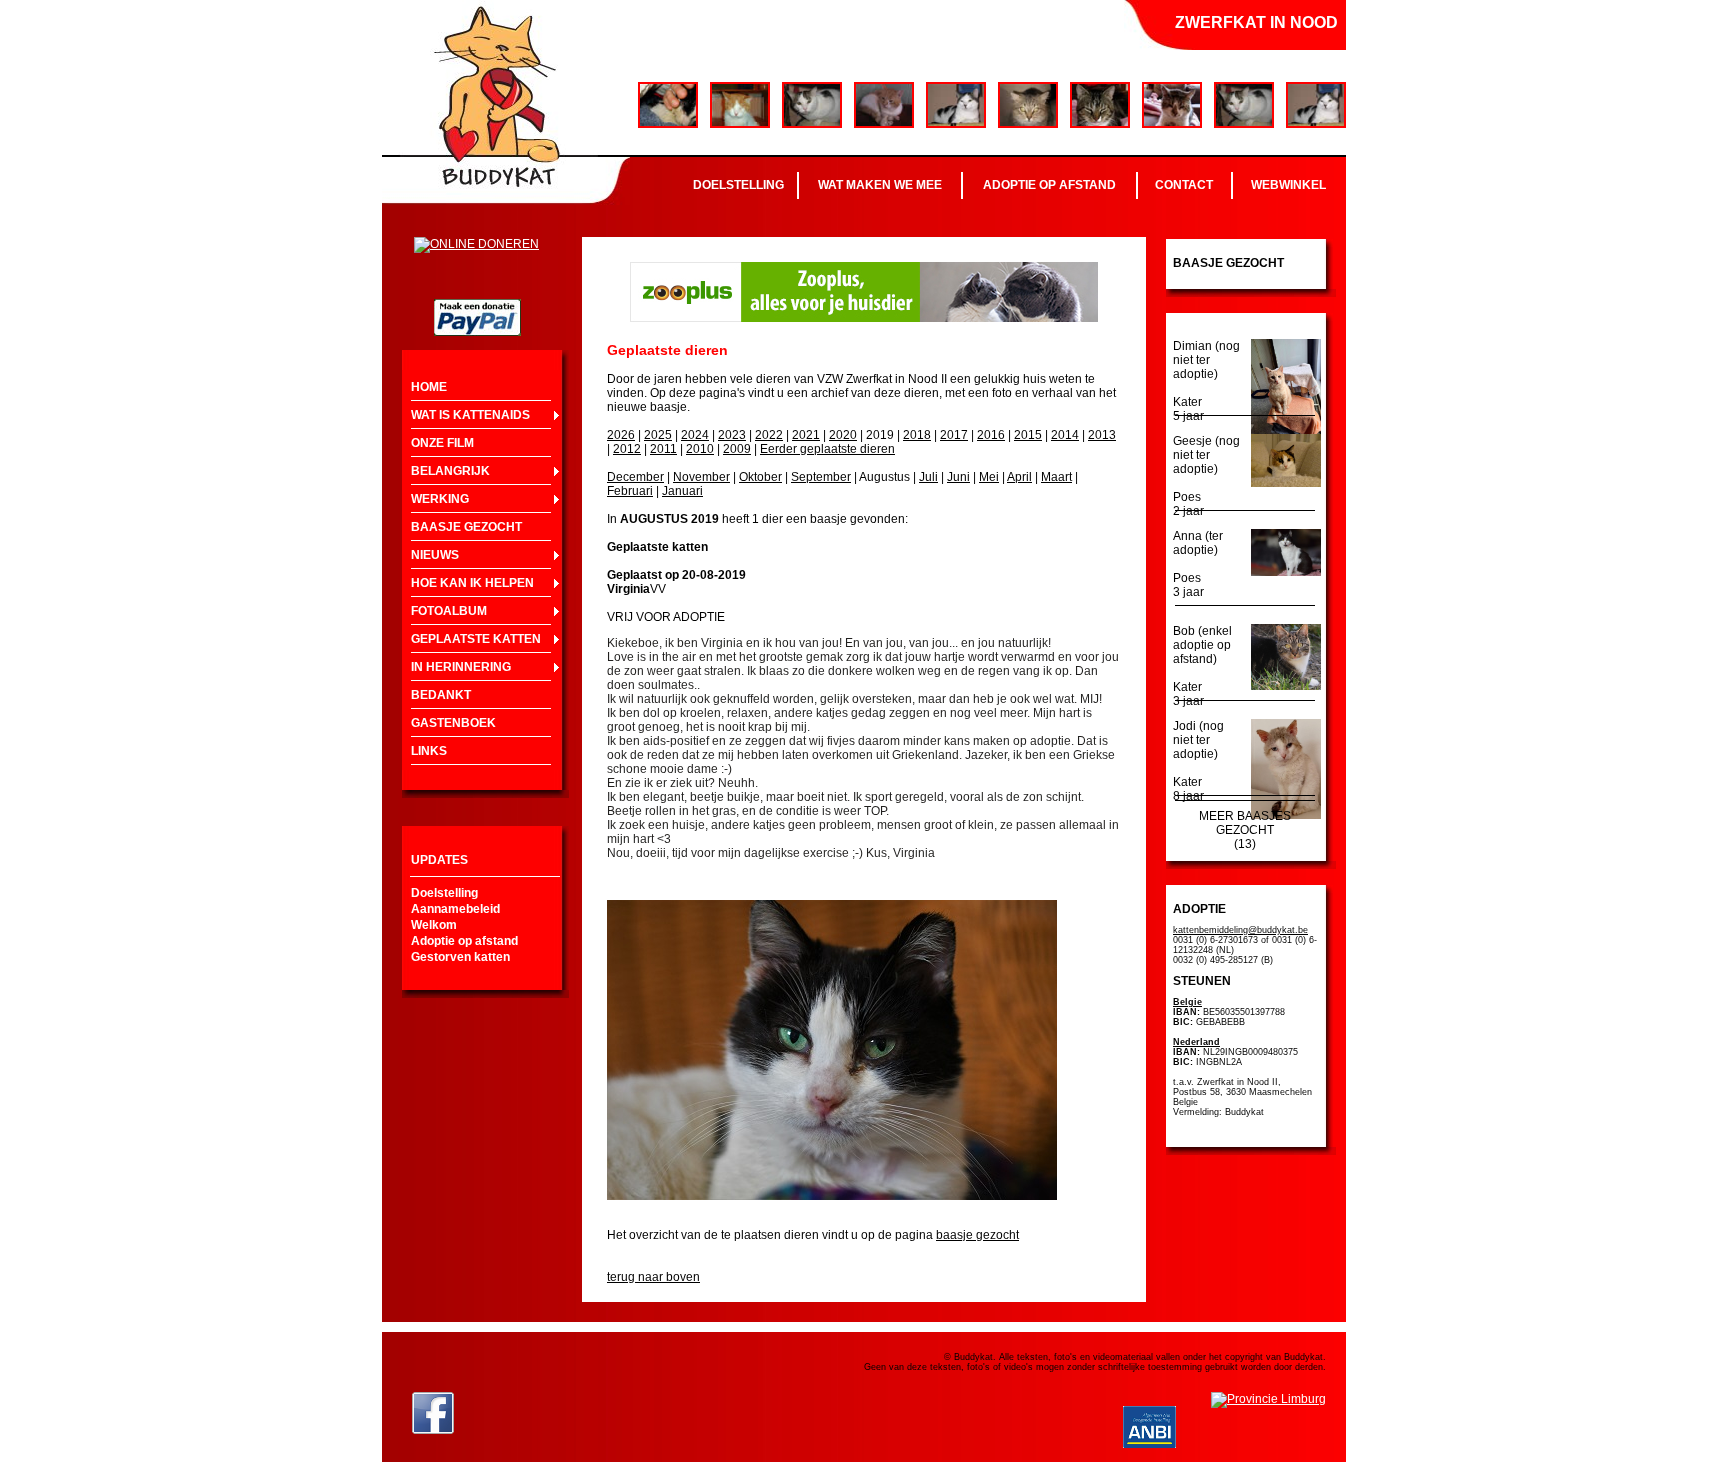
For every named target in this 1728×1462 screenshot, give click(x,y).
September (821, 477)
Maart (1056, 477)
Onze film (442, 443)
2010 (700, 449)
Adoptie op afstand (1049, 185)
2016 (991, 435)
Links (429, 751)
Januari (682, 491)
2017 (954, 435)
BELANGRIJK (450, 471)
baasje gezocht (977, 1235)
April (1019, 477)
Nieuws (435, 555)
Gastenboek (453, 723)
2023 (732, 435)
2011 (663, 449)
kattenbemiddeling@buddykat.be (1240, 930)
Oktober (760, 477)
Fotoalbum (449, 611)
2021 (806, 435)
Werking (440, 499)
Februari (630, 491)
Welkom (434, 925)
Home (429, 387)
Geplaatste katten (476, 639)
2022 (769, 435)
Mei (989, 477)
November (701, 477)
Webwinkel (1288, 185)
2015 (1028, 435)
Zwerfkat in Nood (1256, 22)
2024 (695, 435)
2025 (658, 435)
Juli (928, 477)
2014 (1065, 435)
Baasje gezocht (466, 527)
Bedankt (441, 695)
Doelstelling (738, 185)
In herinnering (461, 667)
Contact (1184, 185)
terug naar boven (653, 1277)
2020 (843, 435)
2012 (627, 449)
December (635, 477)
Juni (958, 477)
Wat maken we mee (880, 185)
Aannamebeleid (455, 909)
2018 (917, 435)
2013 (1102, 435)
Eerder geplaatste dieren (827, 449)
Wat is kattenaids (470, 415)
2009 (737, 449)
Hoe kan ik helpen (472, 583)
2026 (621, 435)
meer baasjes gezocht (1245, 823)
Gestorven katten (460, 957)
